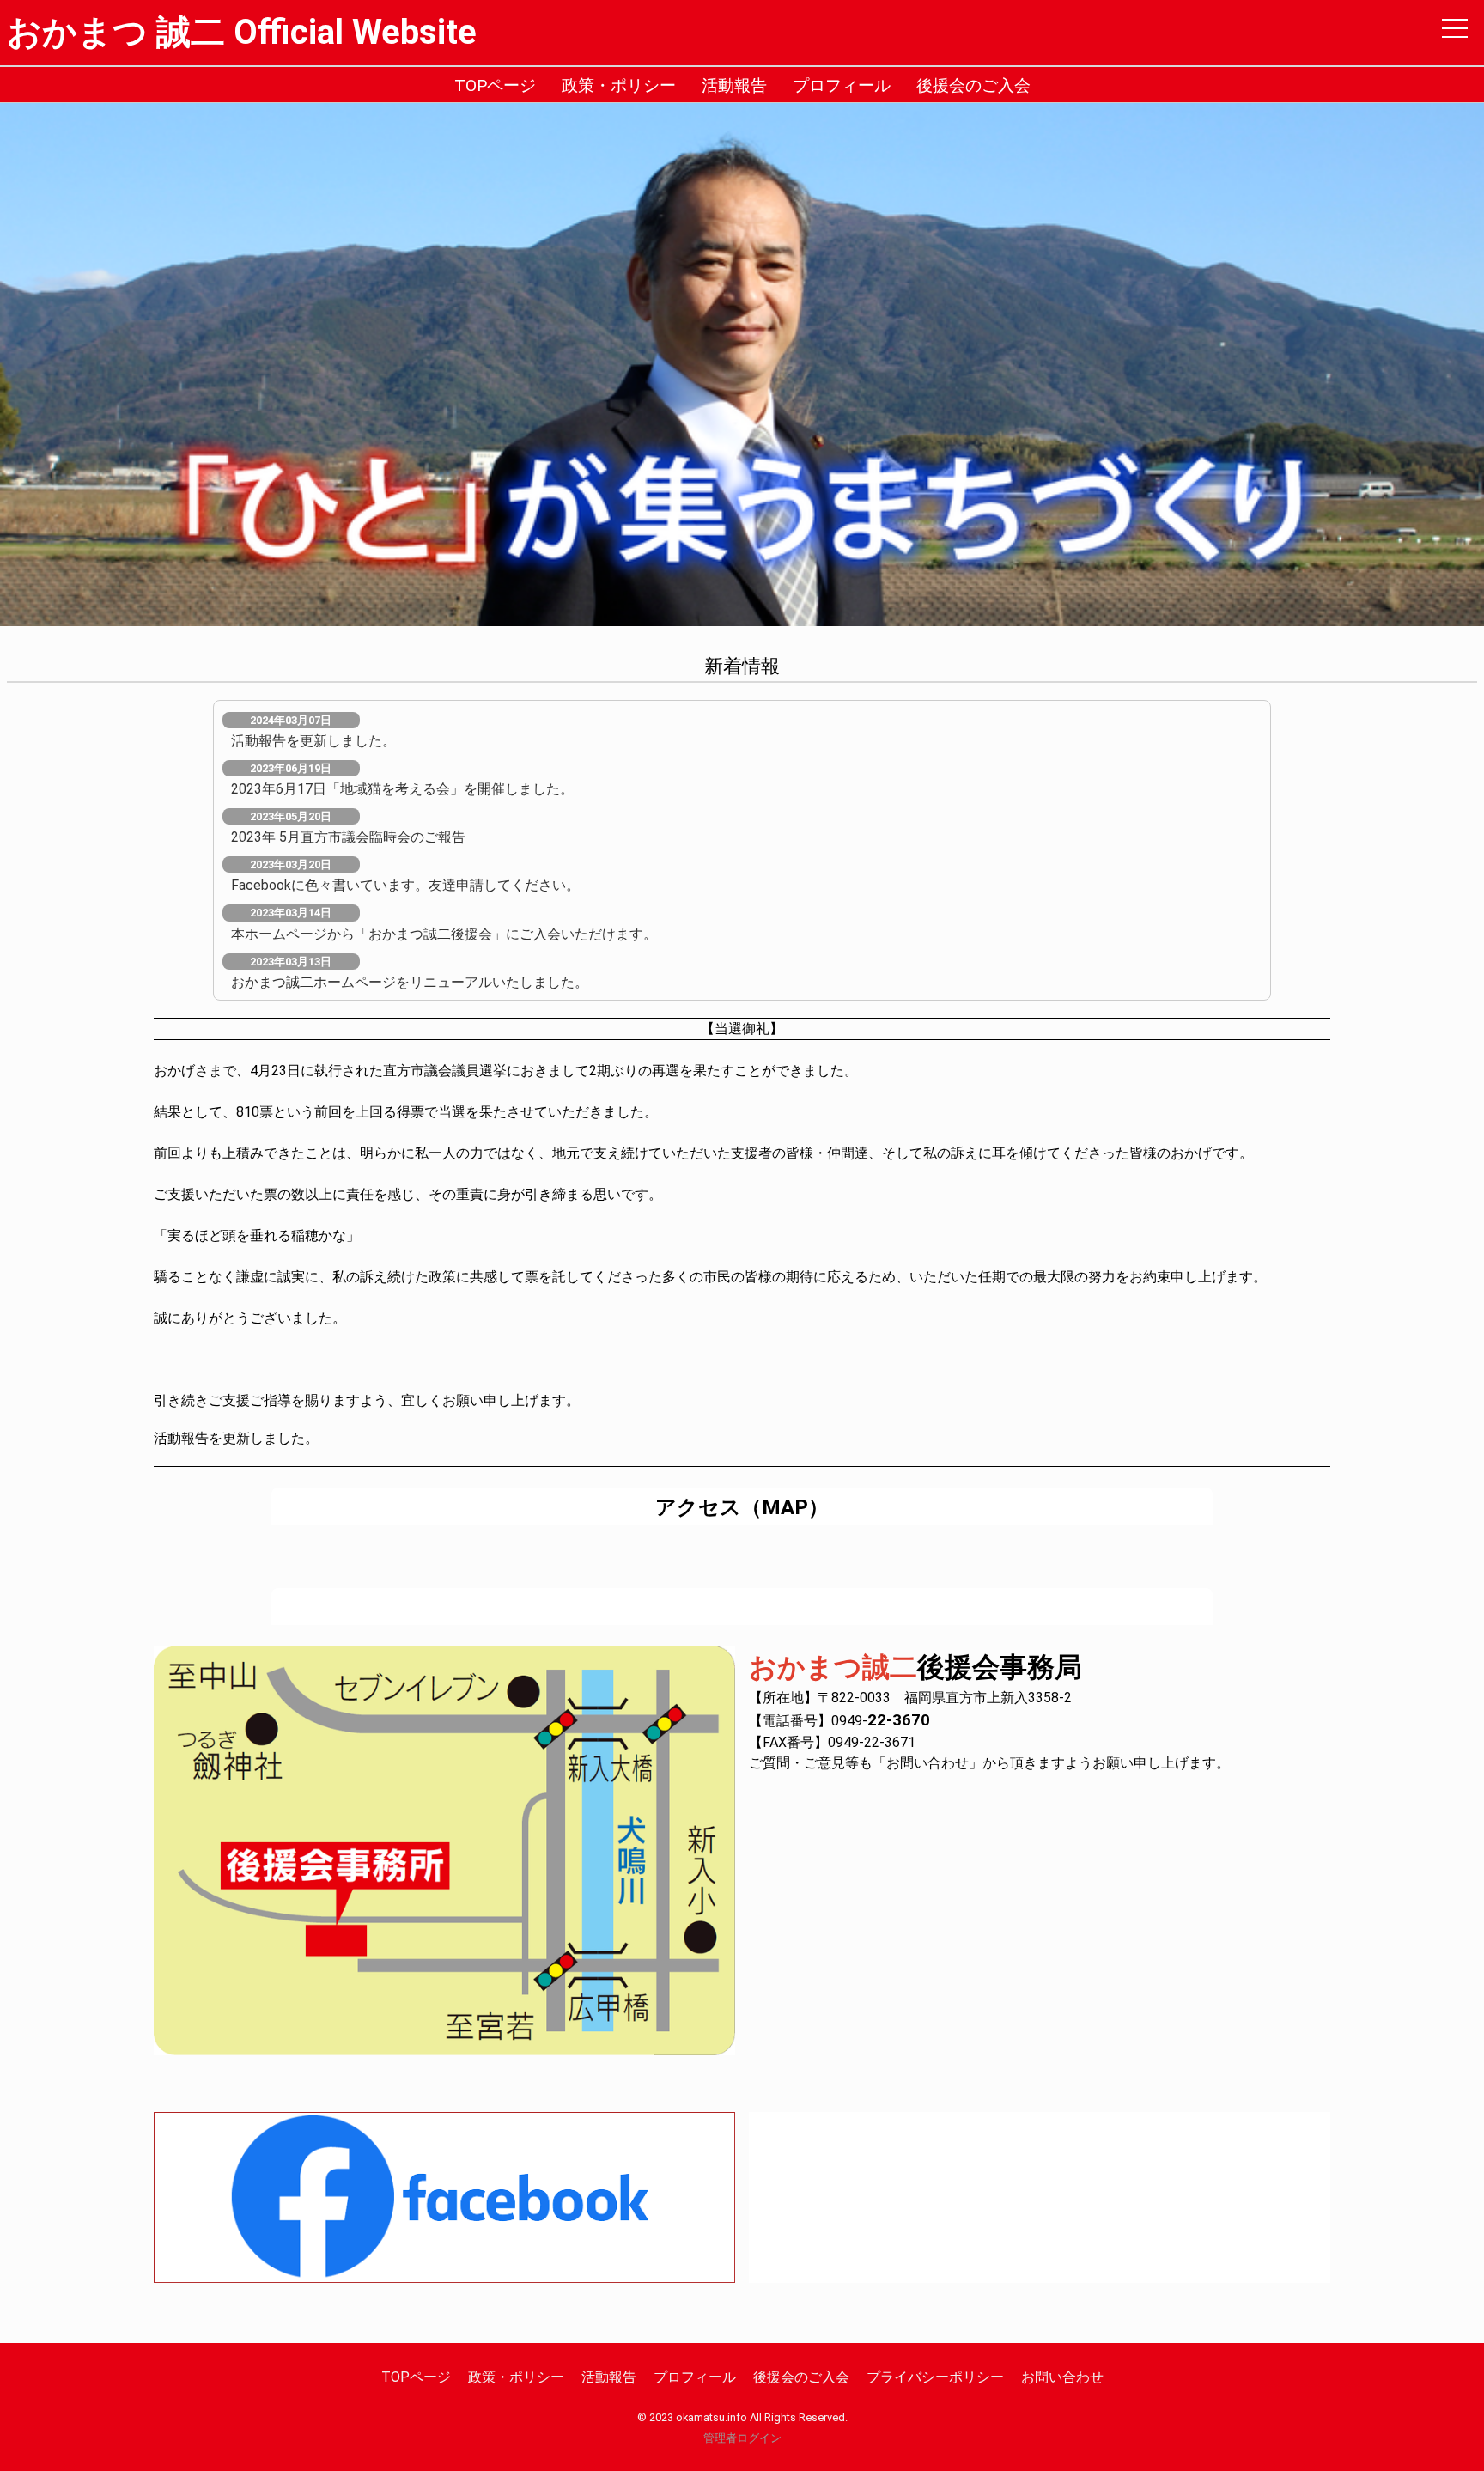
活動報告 (734, 85)
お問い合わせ (1062, 2377)
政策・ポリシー (619, 85)
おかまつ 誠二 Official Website (242, 32)
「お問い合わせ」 (927, 1763)
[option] (742, 365)
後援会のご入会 (973, 85)
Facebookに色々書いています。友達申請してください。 (405, 885)
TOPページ (495, 85)
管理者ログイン (742, 2438)
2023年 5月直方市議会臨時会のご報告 (348, 837)
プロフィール (842, 85)
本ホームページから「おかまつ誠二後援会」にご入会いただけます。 (444, 934)
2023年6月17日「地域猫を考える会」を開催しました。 (402, 789)
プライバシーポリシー (935, 2377)
